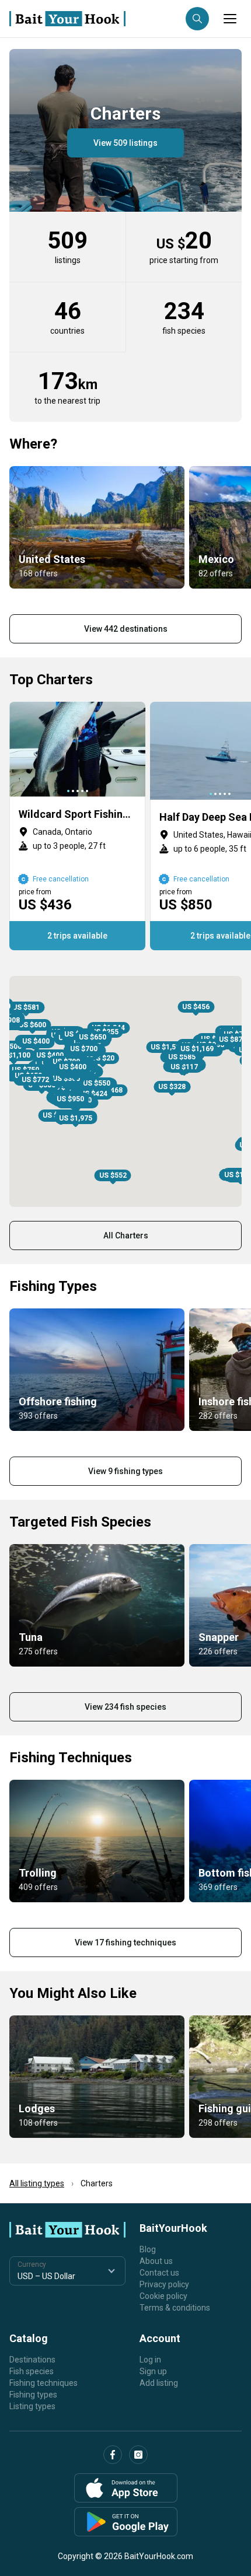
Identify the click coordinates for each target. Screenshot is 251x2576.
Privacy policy (164, 2284)
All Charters (126, 1235)
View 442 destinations (126, 629)
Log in (150, 2360)
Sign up (153, 2371)
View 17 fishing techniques (125, 1943)
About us (156, 2261)
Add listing (159, 2383)
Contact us (159, 2273)
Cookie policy (163, 2296)
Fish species (32, 2371)
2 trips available (77, 936)
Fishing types (33, 2395)
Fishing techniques (43, 2383)
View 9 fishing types (125, 1471)
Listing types (32, 2406)
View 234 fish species (125, 1707)
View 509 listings (125, 143)
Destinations (32, 2360)
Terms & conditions (175, 2308)
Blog (148, 2249)
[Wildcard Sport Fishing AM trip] (77, 826)
